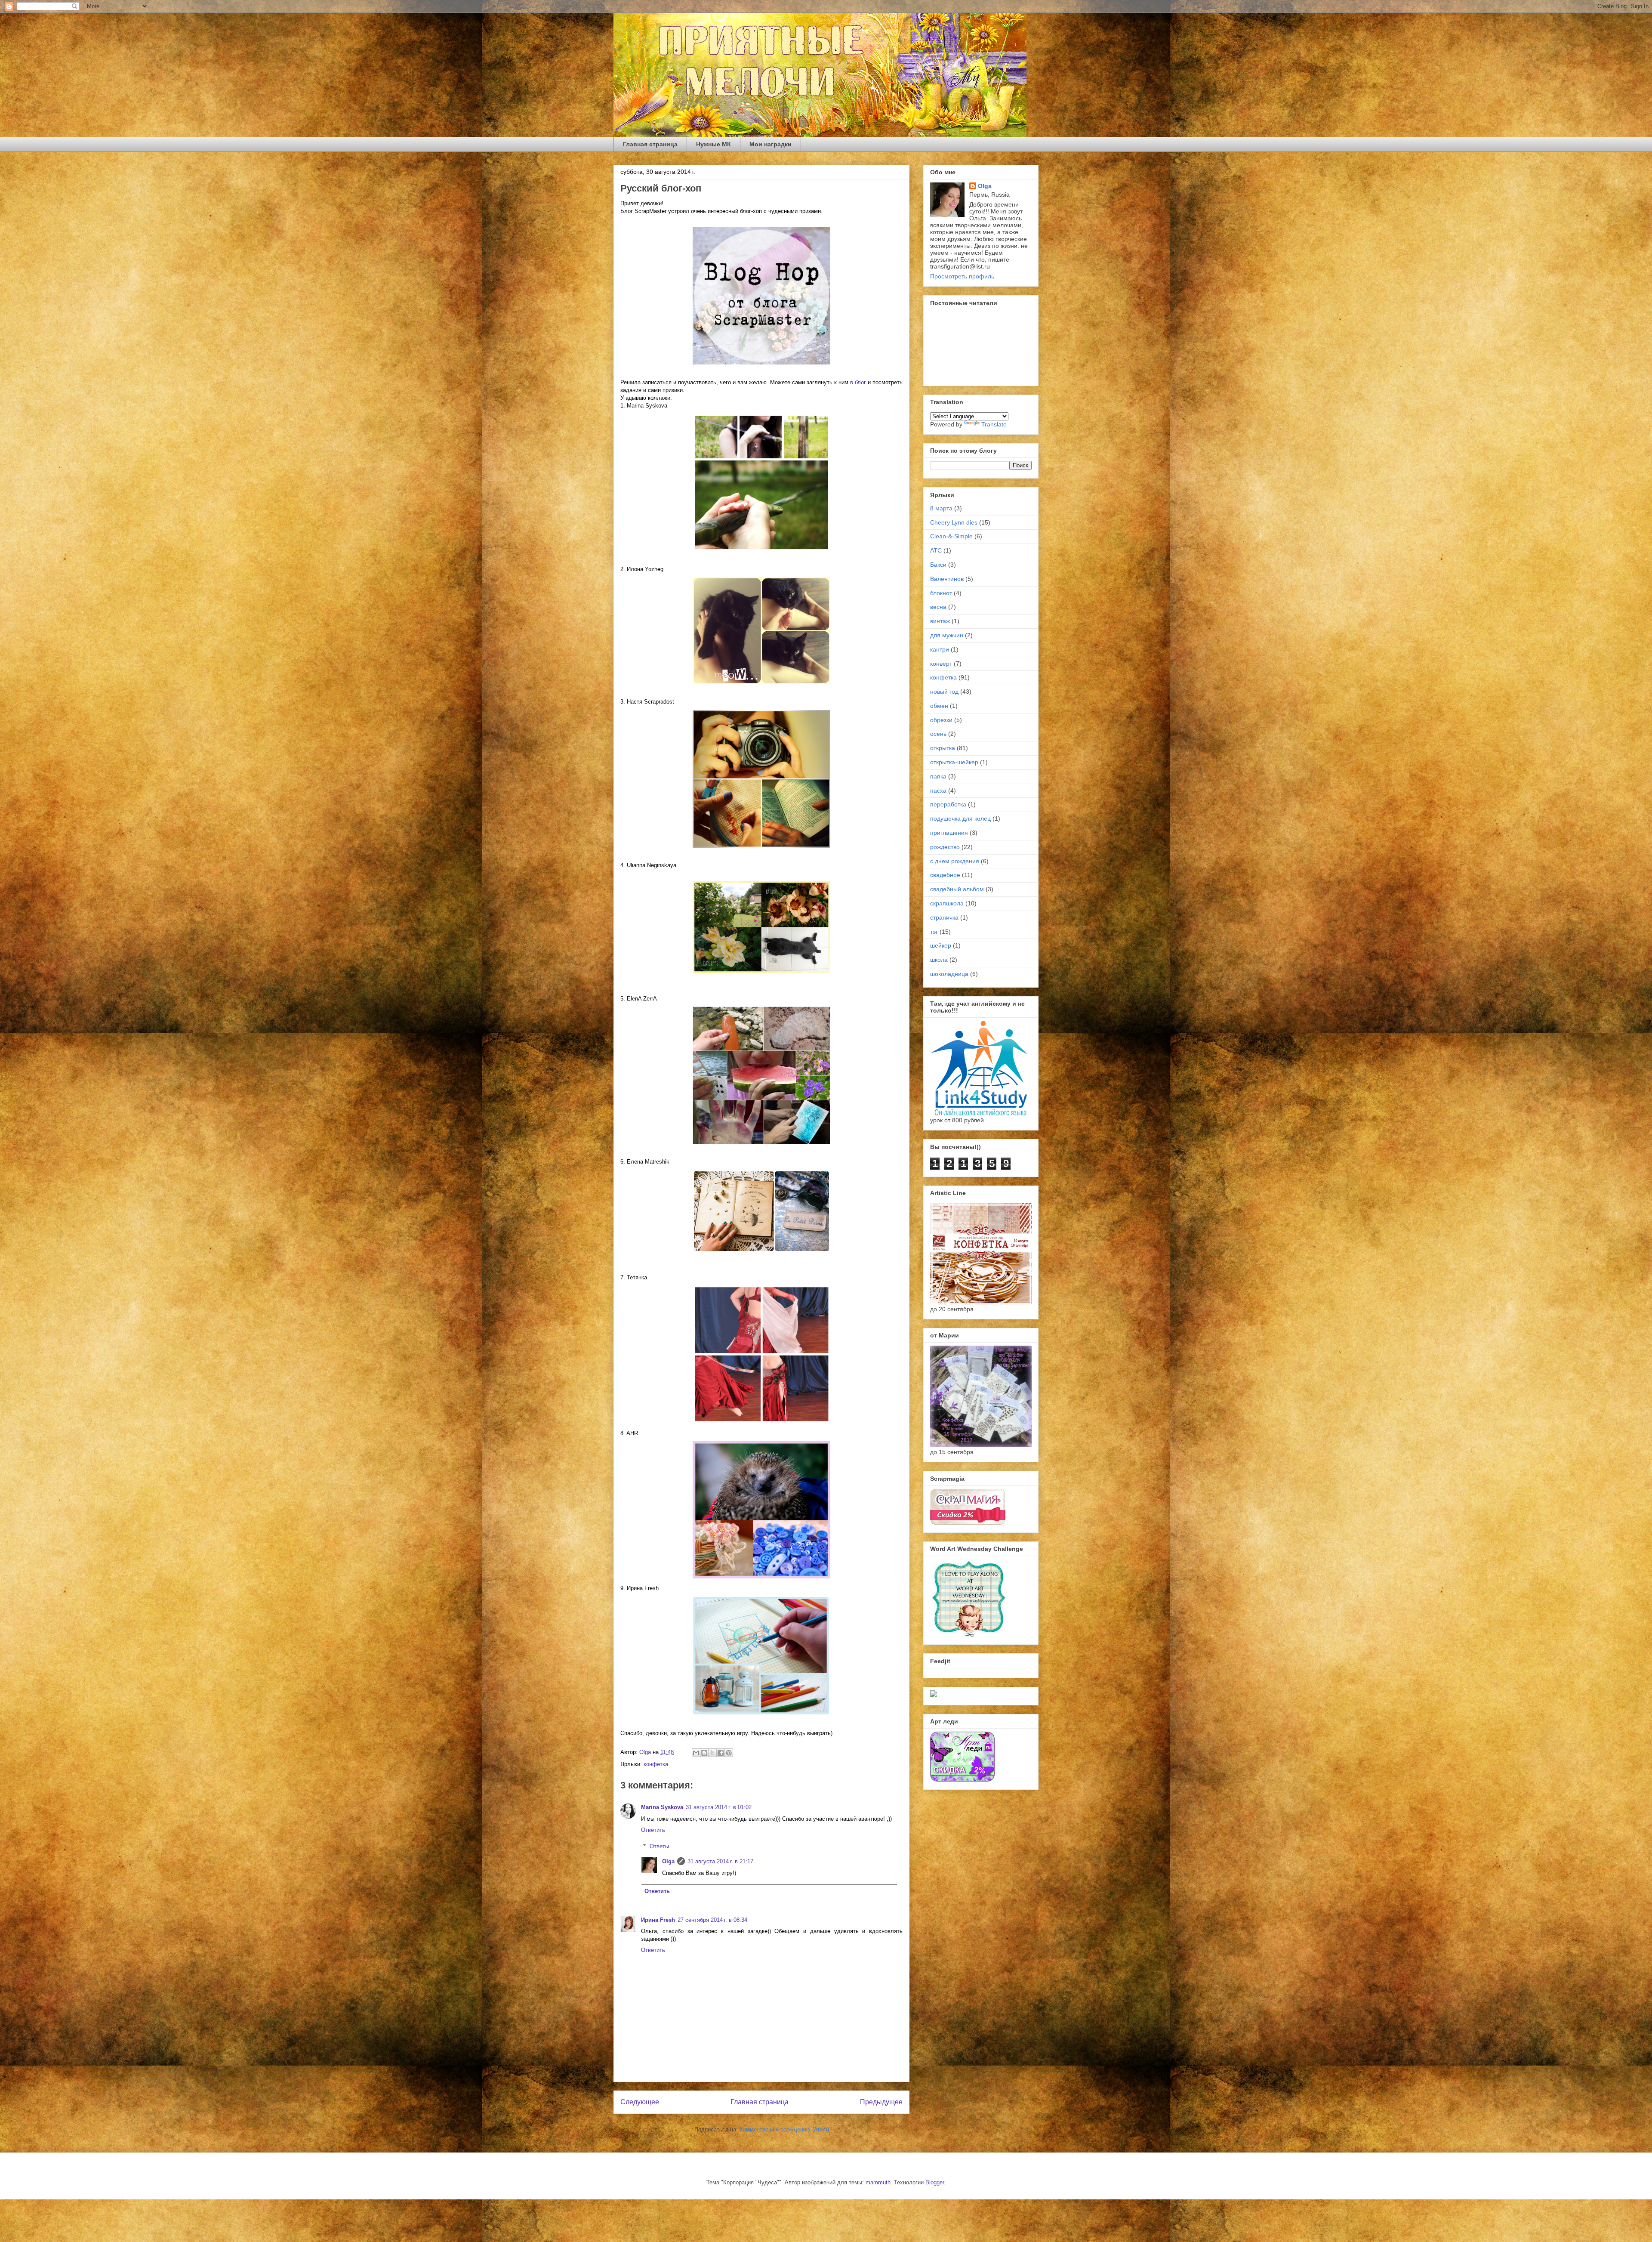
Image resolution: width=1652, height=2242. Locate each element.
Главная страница (650, 144)
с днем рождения (955, 861)
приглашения (949, 833)
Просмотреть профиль (962, 276)
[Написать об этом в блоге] (704, 1753)
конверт (941, 664)
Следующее (640, 2102)
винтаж (940, 621)
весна (938, 607)
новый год (944, 692)
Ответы (659, 1846)
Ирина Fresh (658, 1920)
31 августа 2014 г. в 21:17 (720, 1861)
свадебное (945, 875)
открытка (943, 748)
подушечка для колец (960, 818)
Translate (994, 424)
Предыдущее (881, 2102)
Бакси (938, 565)
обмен (939, 706)
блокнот (941, 593)
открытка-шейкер (954, 762)
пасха (938, 791)
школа (939, 960)
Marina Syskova (662, 1807)
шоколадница (949, 974)
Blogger (935, 2182)
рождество (945, 847)
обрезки (941, 720)
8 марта (941, 508)
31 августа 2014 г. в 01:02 (719, 1807)
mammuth (878, 2182)
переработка (948, 804)
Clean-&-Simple (951, 536)
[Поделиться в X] (712, 1753)
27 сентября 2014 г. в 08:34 (712, 1920)
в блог (858, 382)
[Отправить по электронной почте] (696, 1753)
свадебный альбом (957, 889)
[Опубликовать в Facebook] (721, 1753)
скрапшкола (947, 903)
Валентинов (947, 579)
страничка (944, 917)
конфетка (656, 1764)
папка (938, 776)
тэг (934, 932)
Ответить (653, 1830)
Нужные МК (714, 144)
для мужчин (947, 635)
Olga (668, 1861)
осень (938, 734)
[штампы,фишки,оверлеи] (934, 1695)
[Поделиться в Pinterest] (729, 1753)
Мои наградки (771, 144)
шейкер (941, 945)
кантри (940, 649)
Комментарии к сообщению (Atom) (784, 2129)
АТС (936, 550)
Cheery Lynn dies (954, 522)
